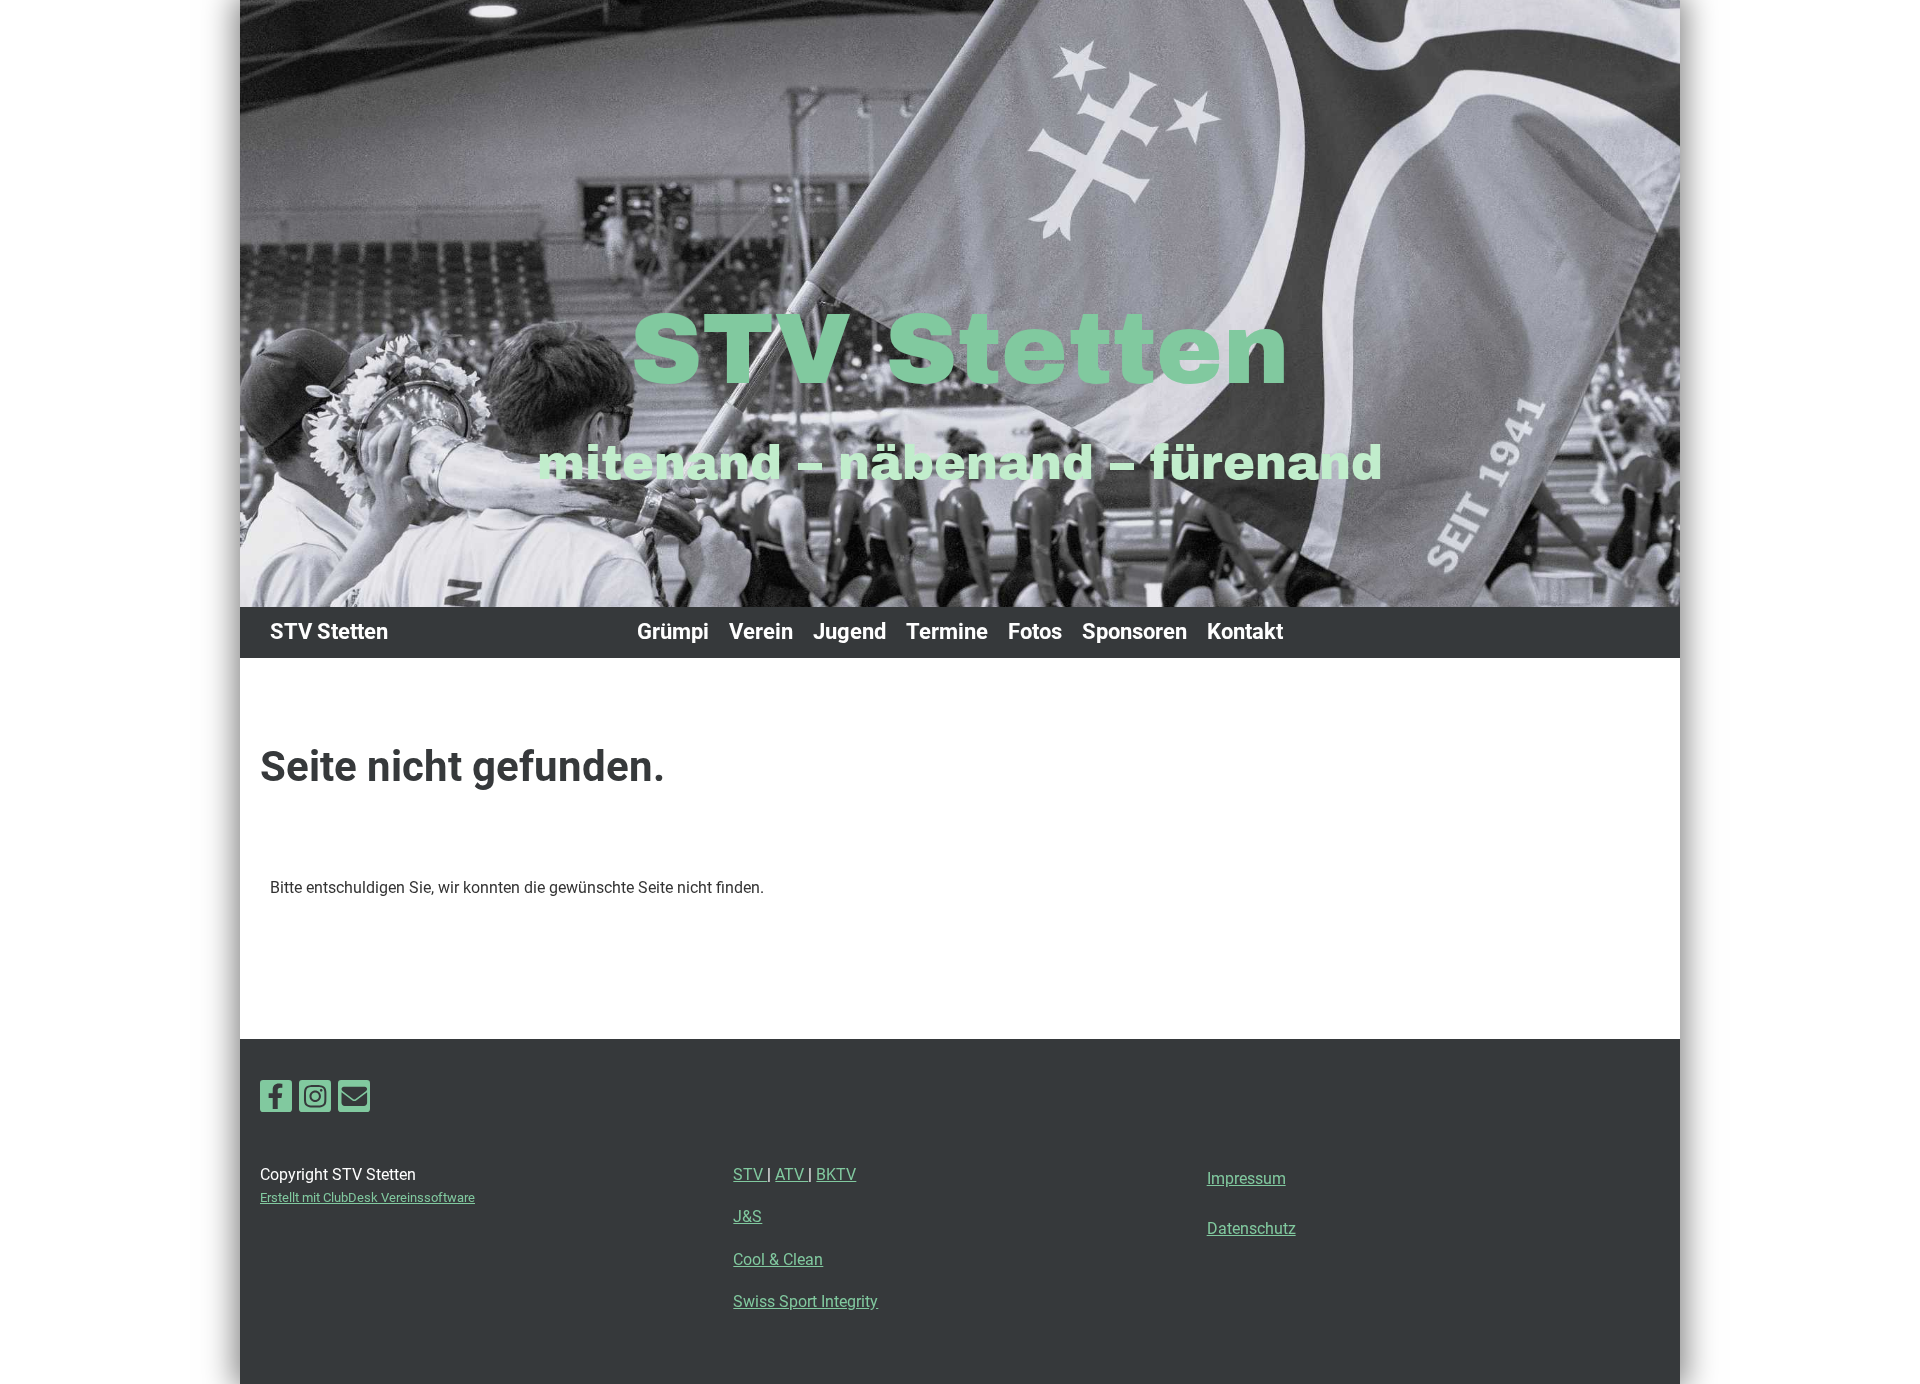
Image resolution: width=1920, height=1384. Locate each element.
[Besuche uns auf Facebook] (276, 1101)
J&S (747, 1216)
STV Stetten (329, 631)
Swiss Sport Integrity (805, 1301)
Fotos (1035, 631)
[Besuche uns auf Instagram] (315, 1101)
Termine (947, 631)
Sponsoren (1134, 631)
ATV (791, 1174)
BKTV (836, 1174)
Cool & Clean (778, 1259)
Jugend (849, 631)
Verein (761, 631)
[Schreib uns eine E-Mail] (354, 1101)
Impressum (1246, 1178)
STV (750, 1174)
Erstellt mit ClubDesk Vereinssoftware (367, 1197)
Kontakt (1245, 631)
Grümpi (673, 631)
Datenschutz (1251, 1228)
